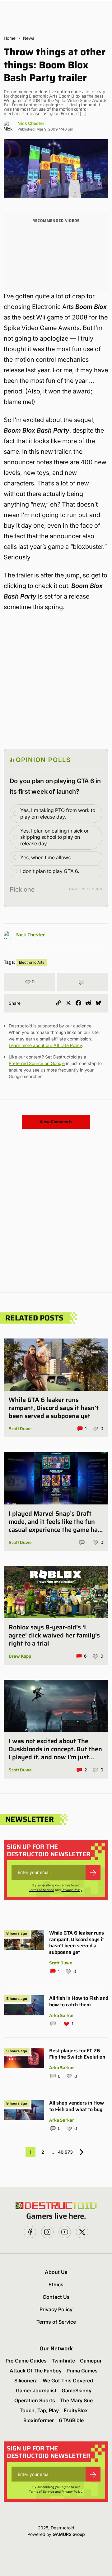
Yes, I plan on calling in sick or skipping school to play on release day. (54, 837)
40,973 (65, 2152)
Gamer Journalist (36, 2390)
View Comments (56, 1122)
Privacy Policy (72, 1890)
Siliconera (26, 2381)
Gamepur (91, 2361)
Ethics (56, 2284)
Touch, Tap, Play (39, 2410)
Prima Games (82, 2371)
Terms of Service (42, 1890)
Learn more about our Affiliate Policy (45, 1045)
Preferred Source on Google (37, 1063)
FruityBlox (76, 2410)
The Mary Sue (76, 2400)
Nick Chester (31, 123)
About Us (56, 2272)
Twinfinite (63, 2361)
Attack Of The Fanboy (36, 2371)
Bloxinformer (39, 2420)
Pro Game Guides (26, 2361)
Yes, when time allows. (46, 857)
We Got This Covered (68, 2381)
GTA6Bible (71, 2420)
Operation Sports (35, 2400)
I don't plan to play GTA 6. (50, 871)
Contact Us (56, 2297)
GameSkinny (77, 2390)
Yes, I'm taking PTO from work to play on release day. (58, 813)
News (29, 38)
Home (10, 38)
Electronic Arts (32, 962)
